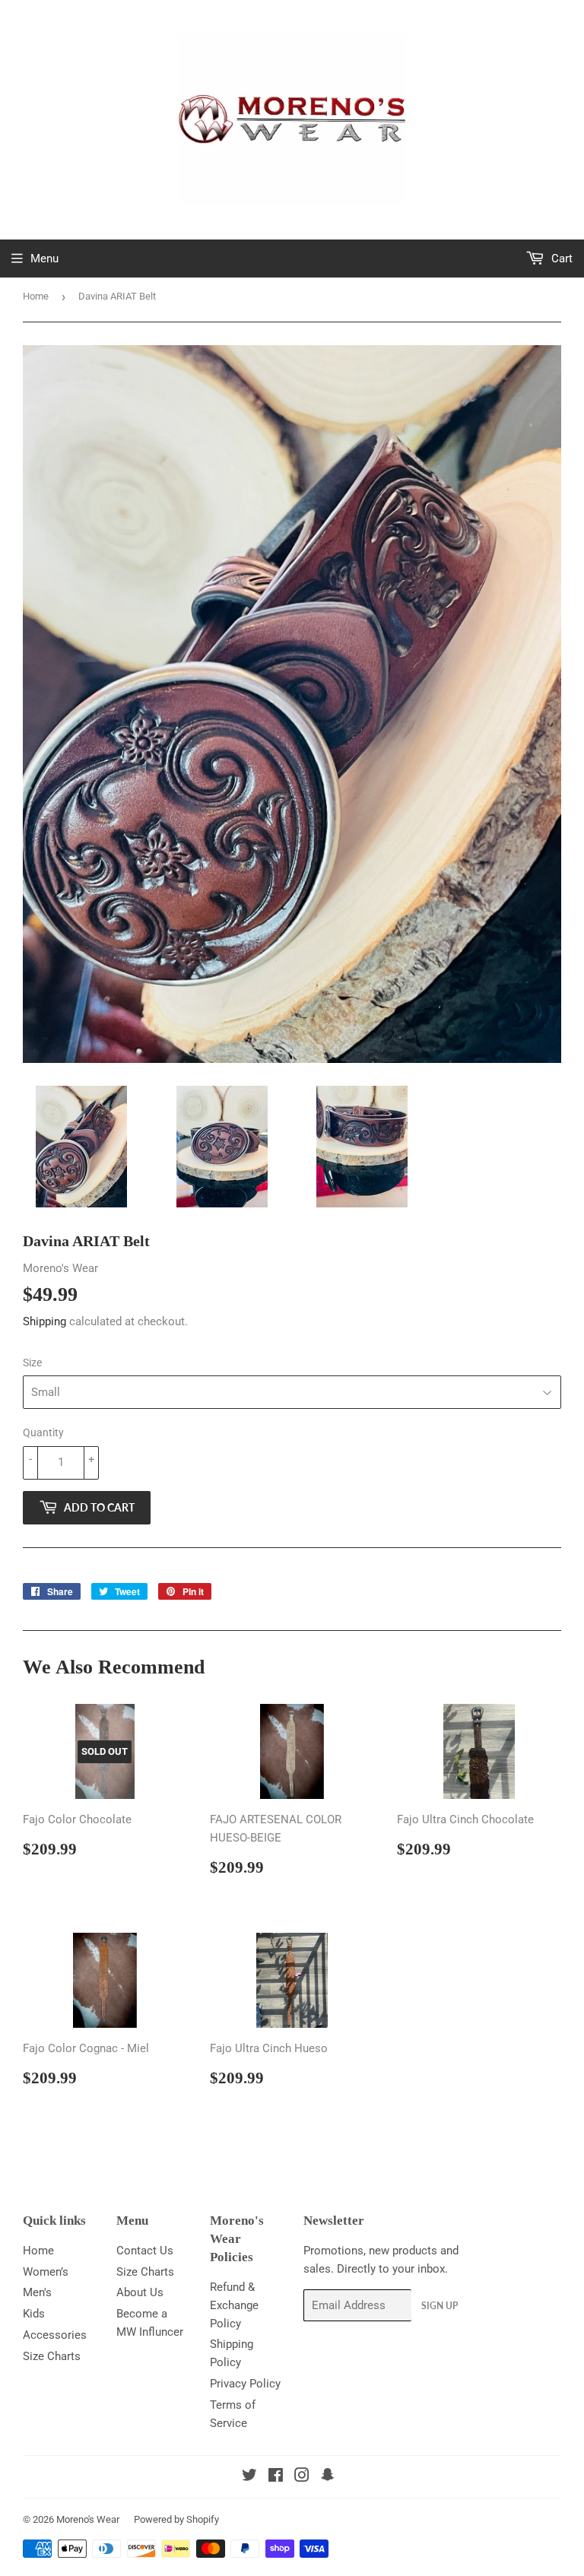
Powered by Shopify (176, 2519)
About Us (140, 2292)
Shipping (44, 1321)
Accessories (55, 2335)
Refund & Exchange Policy (234, 2305)
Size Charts (52, 2356)
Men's (37, 2292)
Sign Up (440, 2306)
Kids (34, 2314)
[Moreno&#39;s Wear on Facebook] (276, 2477)
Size (32, 1363)
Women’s (46, 2272)
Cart (560, 259)
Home (36, 296)
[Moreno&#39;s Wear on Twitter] (249, 2477)
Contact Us (145, 2251)
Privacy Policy (245, 2384)
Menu (44, 259)
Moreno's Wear (88, 2519)
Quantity (43, 1432)
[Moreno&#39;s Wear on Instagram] (302, 2477)
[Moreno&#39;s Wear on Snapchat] (328, 2477)
